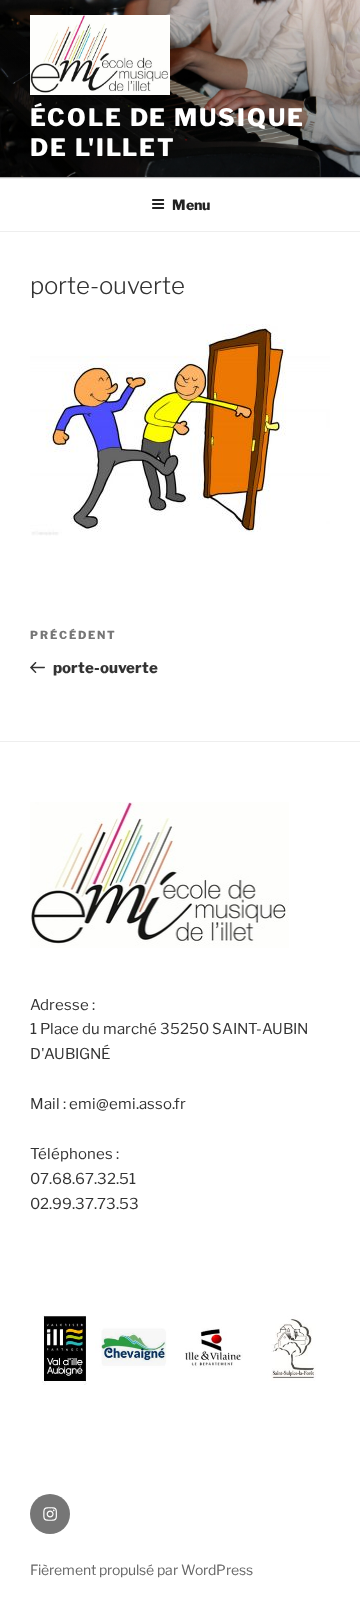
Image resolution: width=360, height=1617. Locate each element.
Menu (191, 204)
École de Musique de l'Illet (167, 132)
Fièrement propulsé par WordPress (141, 1569)
